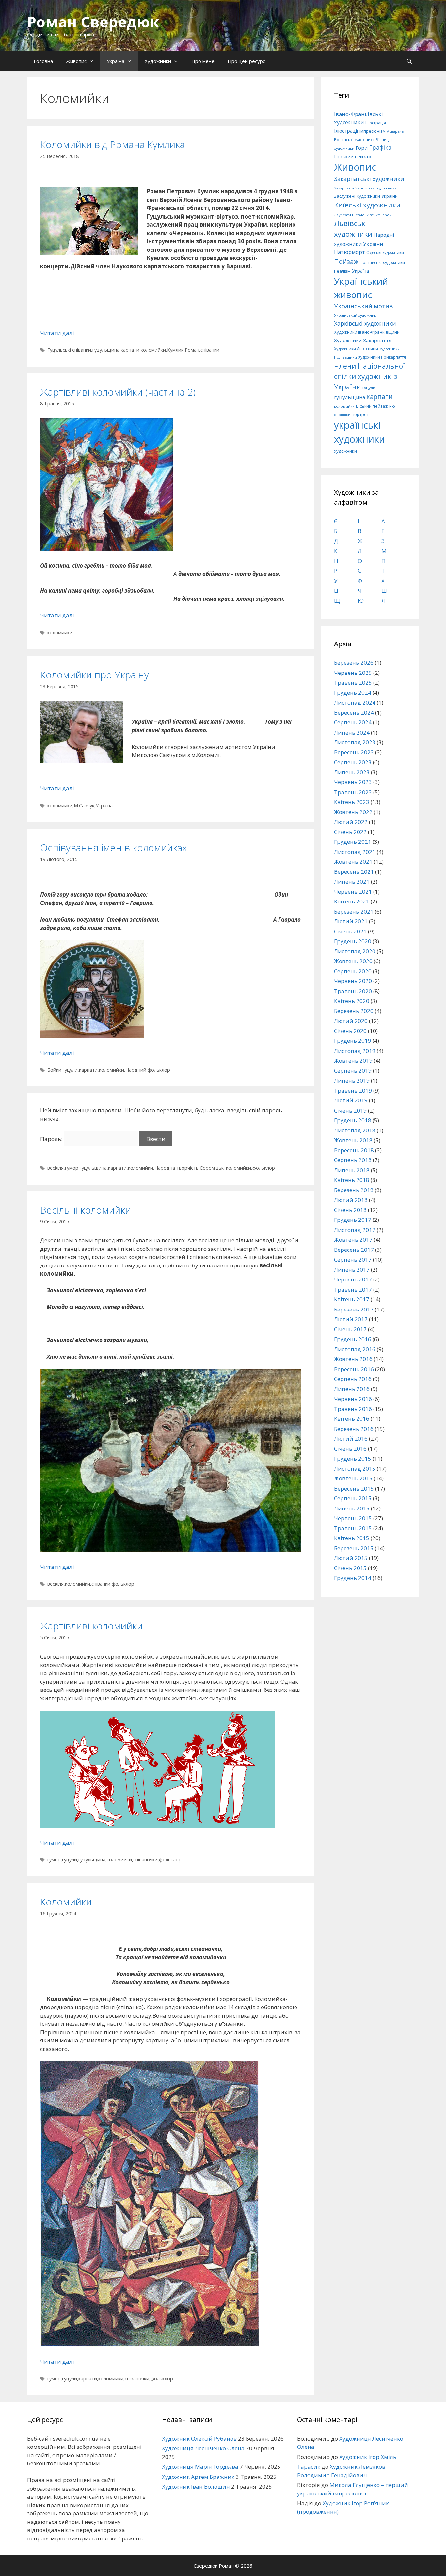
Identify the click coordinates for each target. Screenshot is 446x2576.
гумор (72, 1168)
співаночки (145, 1860)
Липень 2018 (352, 1170)
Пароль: (52, 1139)
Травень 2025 (353, 682)
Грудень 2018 (353, 1120)
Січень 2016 (350, 1449)
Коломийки (66, 1902)
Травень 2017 (353, 1289)
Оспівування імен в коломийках (114, 848)
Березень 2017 (354, 1309)
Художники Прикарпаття (382, 357)
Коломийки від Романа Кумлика (112, 144)
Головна (43, 61)
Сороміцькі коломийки (225, 1168)
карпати (130, 350)
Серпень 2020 (353, 971)
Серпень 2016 (353, 1379)
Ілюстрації (346, 131)
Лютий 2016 (351, 1439)
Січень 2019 (350, 1110)
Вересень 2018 (354, 1150)
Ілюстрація (376, 123)
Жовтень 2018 (353, 1140)
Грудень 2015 (353, 1458)
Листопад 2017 (355, 1230)
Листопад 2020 (355, 951)
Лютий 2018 (351, 1200)
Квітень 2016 (352, 1419)
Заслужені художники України (366, 196)
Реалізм (342, 271)
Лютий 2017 (351, 1319)
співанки (210, 350)
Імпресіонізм (373, 131)
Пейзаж (346, 261)
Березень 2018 (354, 1190)
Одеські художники (385, 253)
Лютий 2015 (351, 1558)
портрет (360, 414)
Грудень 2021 (353, 842)
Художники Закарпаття (363, 340)
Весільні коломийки (86, 1210)
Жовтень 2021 (353, 862)
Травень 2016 (353, 1409)
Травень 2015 (353, 1528)
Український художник (355, 315)
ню (392, 406)
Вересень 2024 (354, 712)
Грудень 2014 (353, 1578)
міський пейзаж (372, 406)
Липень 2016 (352, 1389)
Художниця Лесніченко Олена (203, 2448)
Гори (362, 148)
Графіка (380, 147)
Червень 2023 (353, 782)
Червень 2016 (353, 1399)
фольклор (264, 1168)
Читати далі (57, 333)
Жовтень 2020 (353, 961)
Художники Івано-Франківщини (367, 332)
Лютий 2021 (351, 921)
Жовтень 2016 (353, 1359)
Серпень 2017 (353, 1259)
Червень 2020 (353, 981)
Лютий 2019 (351, 1100)
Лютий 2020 (351, 1021)
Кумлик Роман (183, 350)
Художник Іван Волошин (196, 2486)
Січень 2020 (350, 1031)
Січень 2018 (350, 1210)
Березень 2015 (354, 1548)
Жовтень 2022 (353, 812)
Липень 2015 (352, 1508)
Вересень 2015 (354, 1488)
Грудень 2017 (353, 1220)
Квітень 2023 (352, 802)
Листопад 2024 (355, 702)
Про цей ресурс (246, 61)
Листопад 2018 (355, 1130)
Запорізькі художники (376, 188)
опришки (342, 415)
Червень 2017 (353, 1279)
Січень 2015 (350, 1568)
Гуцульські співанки (69, 350)
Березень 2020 (354, 1011)
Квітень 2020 (352, 1001)
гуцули (70, 1070)
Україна (116, 61)
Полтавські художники (382, 262)
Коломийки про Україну (95, 675)
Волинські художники (354, 139)
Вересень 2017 (354, 1250)
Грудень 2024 (353, 693)
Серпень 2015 (353, 1498)
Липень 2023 (352, 772)
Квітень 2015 (352, 1538)
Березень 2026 (354, 663)
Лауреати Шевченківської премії (364, 215)
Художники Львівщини (356, 349)
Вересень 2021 (354, 872)
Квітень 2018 (352, 1180)
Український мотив (363, 306)
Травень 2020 (353, 991)
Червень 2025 (353, 673)
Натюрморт (350, 252)
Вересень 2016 (354, 1369)
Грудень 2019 (353, 1041)
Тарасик (309, 2467)
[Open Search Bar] (409, 61)
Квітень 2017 (352, 1299)
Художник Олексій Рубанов (199, 2439)
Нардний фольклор (148, 1070)
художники (345, 451)
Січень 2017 (350, 1329)
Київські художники (367, 205)
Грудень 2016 (353, 1339)
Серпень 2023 (353, 762)
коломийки (153, 350)
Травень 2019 (353, 1091)
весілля (56, 1168)
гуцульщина (106, 350)
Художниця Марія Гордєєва (200, 2467)
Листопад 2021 (355, 852)
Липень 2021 (352, 881)
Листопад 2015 (355, 1469)
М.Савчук (84, 805)
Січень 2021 (350, 931)
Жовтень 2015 (353, 1478)
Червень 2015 (353, 1518)
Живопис (76, 61)
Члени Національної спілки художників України (369, 376)
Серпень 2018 (353, 1160)
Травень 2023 (353, 792)
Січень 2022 (350, 832)
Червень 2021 (353, 892)
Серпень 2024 (353, 722)
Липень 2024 (352, 732)
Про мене (203, 61)
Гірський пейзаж (353, 156)
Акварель (395, 131)
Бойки (54, 1070)
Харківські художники (365, 323)
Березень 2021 (354, 911)
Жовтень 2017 (353, 1240)
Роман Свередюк (93, 22)
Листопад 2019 (355, 1051)
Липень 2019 (352, 1080)
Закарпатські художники (369, 179)
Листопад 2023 (355, 742)
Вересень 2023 (354, 752)
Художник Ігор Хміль (368, 2457)
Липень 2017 (352, 1270)
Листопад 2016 (355, 1349)
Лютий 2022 (351, 822)
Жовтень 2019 (353, 1061)
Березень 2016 (354, 1429)
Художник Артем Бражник (198, 2477)
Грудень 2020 (353, 941)
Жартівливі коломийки (91, 1626)
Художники (158, 61)
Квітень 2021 (352, 901)
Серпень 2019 (353, 1071)
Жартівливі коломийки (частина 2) (118, 392)
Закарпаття (344, 188)
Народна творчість (176, 1168)
